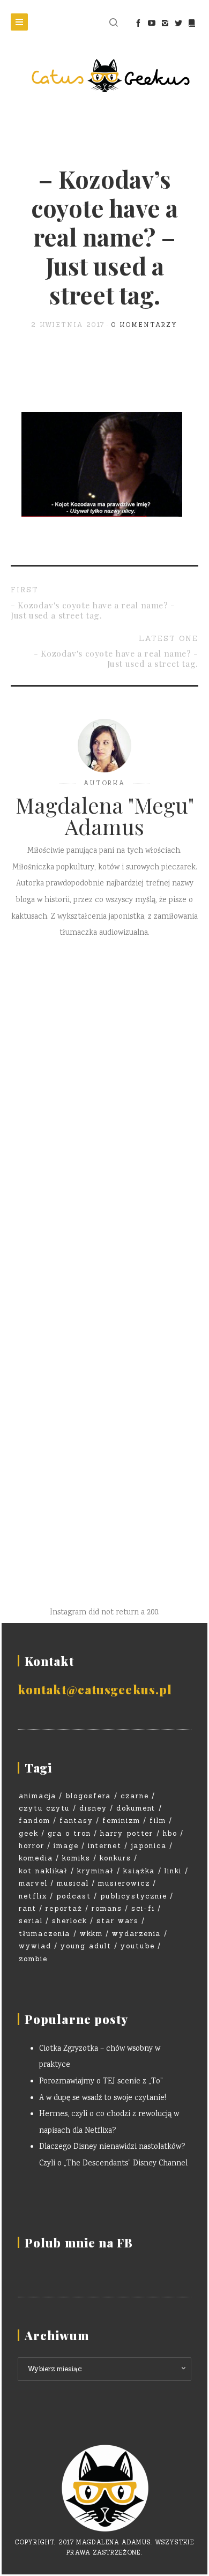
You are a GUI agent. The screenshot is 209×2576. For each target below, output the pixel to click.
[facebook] (138, 23)
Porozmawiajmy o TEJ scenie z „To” (101, 2082)
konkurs (115, 1858)
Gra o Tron (69, 1833)
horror (32, 1846)
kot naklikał (43, 1871)
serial (31, 1921)
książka (139, 1871)
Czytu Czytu (44, 1808)
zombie (33, 1959)
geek (29, 1833)
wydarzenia (137, 1934)
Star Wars (118, 1921)
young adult (86, 1946)
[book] (192, 23)
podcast (74, 1896)
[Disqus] (104, 1108)
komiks (76, 1858)
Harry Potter (127, 1833)
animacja (38, 1796)
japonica (149, 1846)
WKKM (91, 1934)
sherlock (70, 1921)
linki (173, 1871)
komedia (36, 1858)
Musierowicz (124, 1883)
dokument (136, 1808)
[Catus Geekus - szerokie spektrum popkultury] (104, 76)
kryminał (96, 1871)
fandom (35, 1821)
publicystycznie (134, 1896)
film (158, 1821)
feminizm (121, 1821)
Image (66, 1846)
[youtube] (151, 23)
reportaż (64, 1908)
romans (107, 1908)
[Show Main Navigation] (19, 22)
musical (73, 1883)
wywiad (35, 1946)
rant (28, 1908)
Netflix (33, 1896)
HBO (170, 1833)
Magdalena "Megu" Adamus (105, 816)
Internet (105, 1846)
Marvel (33, 1883)
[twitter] (178, 23)
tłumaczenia (44, 1934)
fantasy (76, 1821)
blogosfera (88, 1796)
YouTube (138, 1946)
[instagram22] (165, 23)
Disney (93, 1808)
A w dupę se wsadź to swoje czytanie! (103, 2098)
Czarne (135, 1796)
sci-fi (143, 1908)
